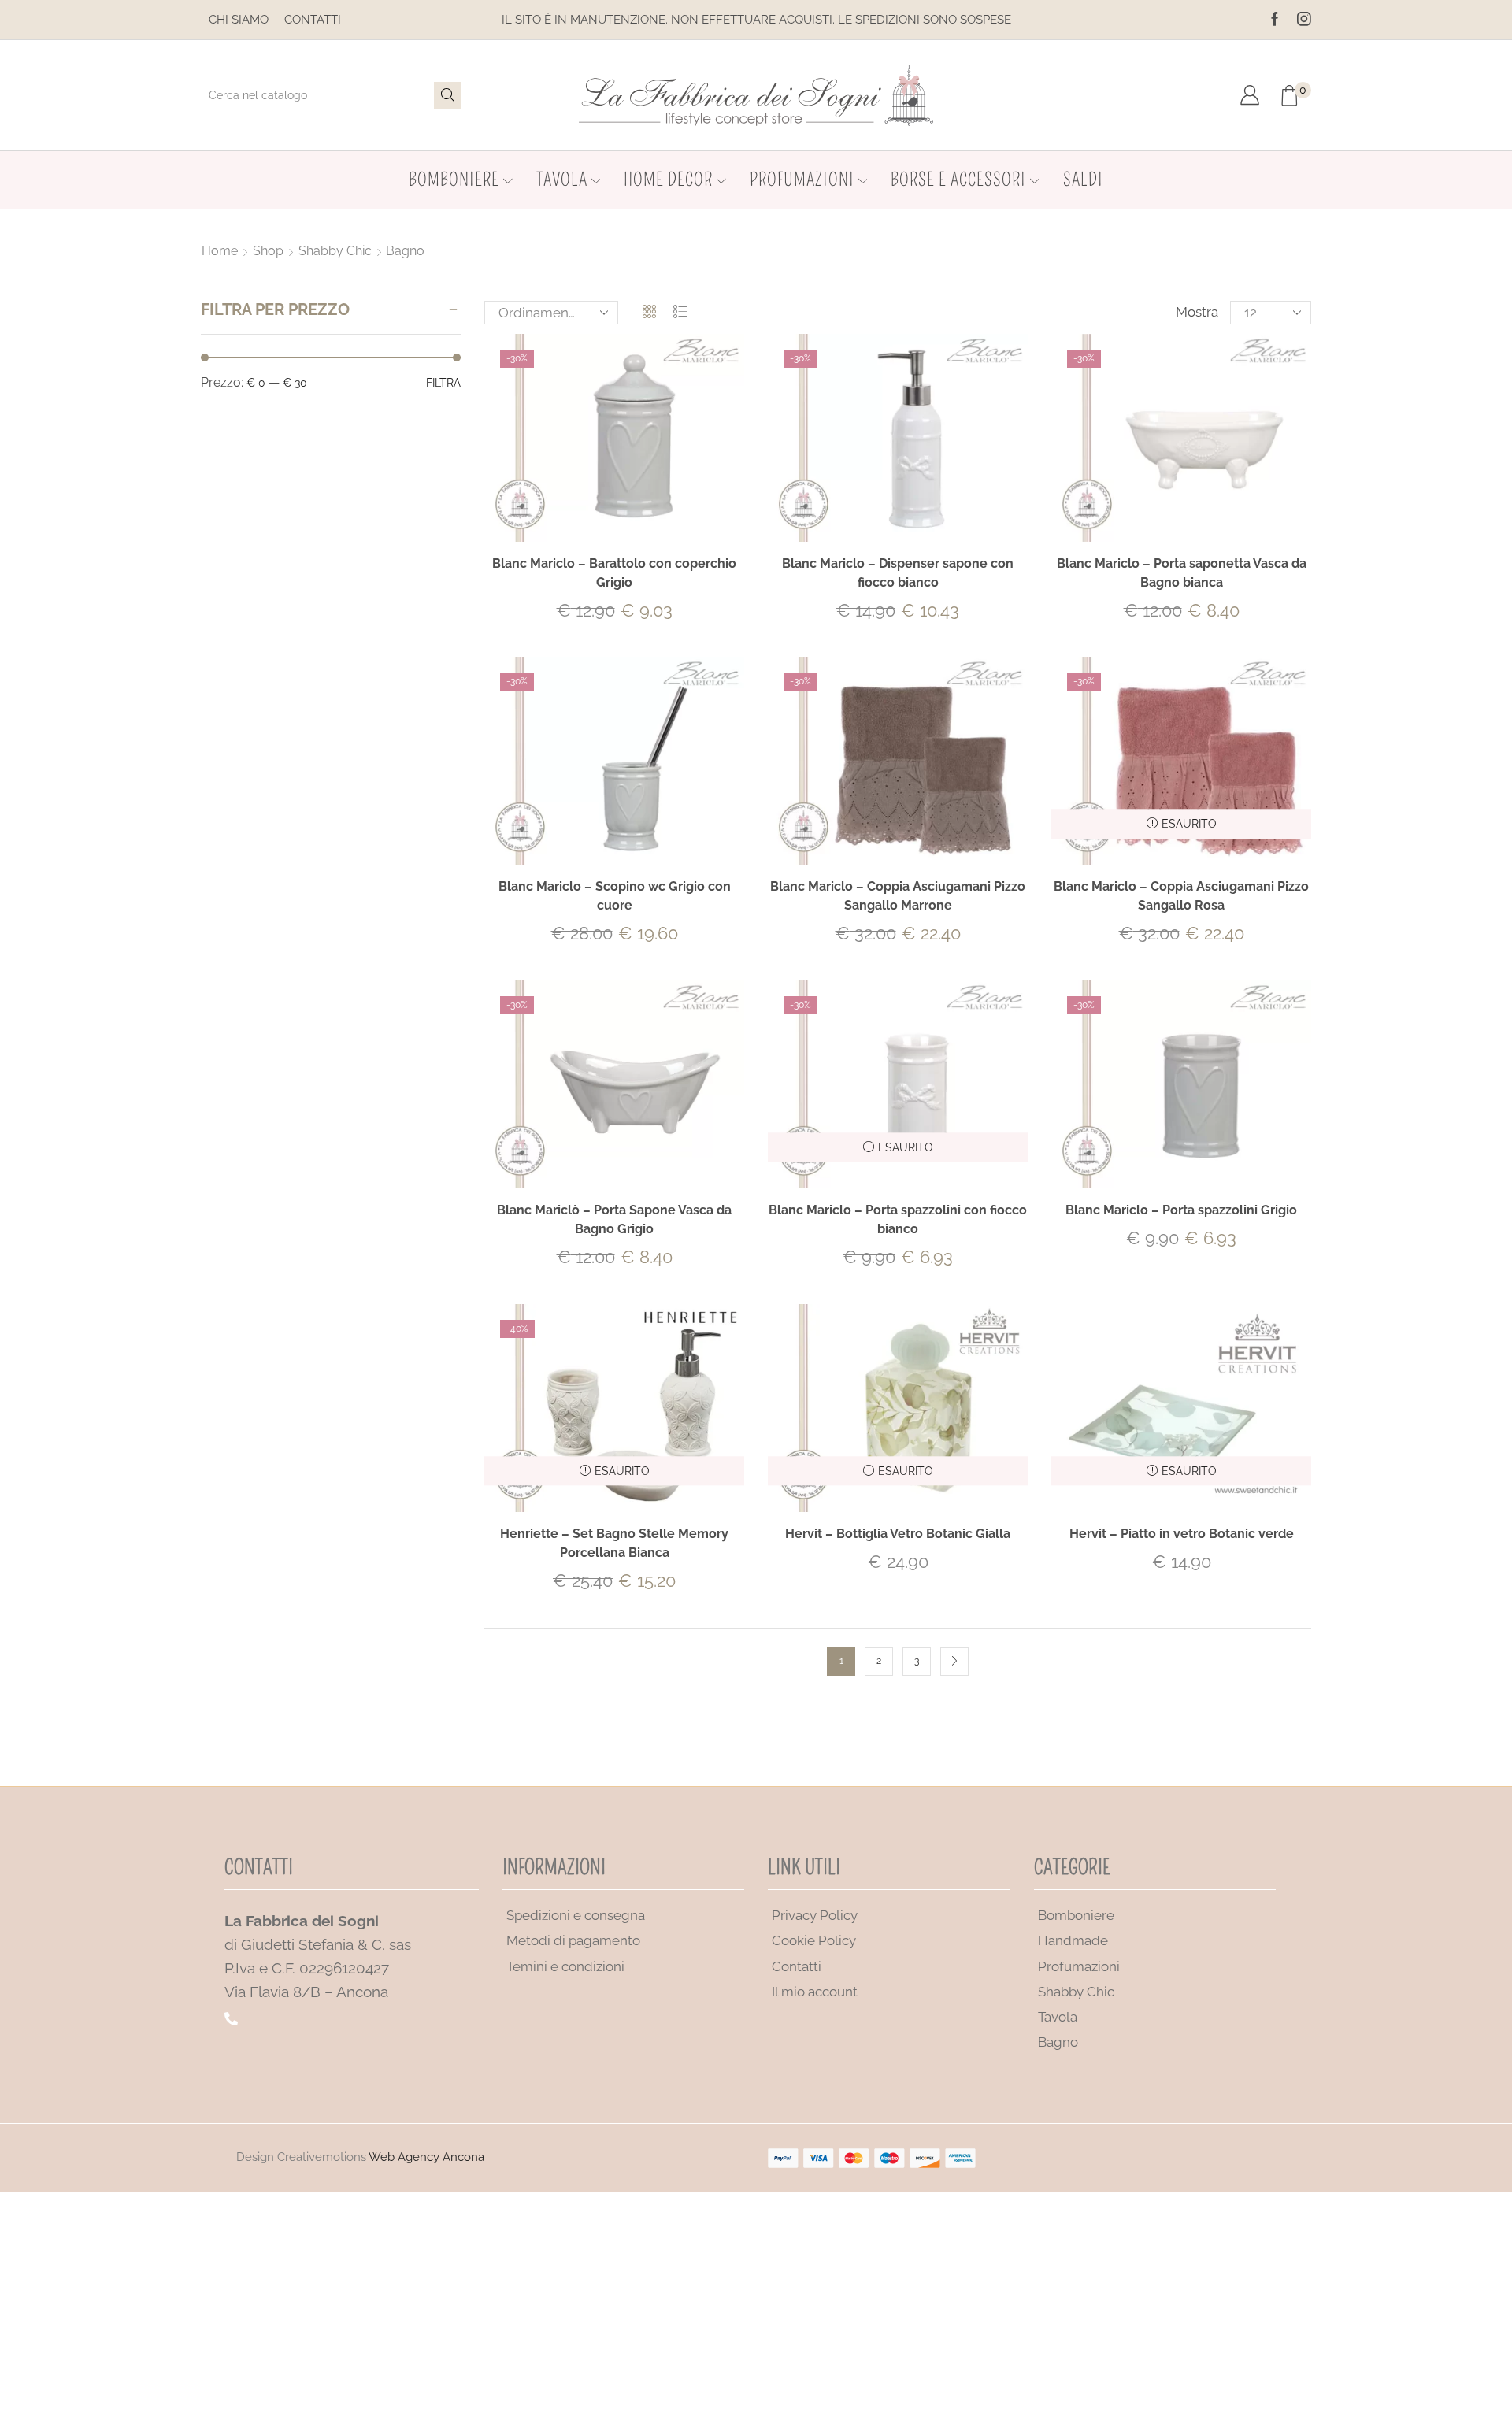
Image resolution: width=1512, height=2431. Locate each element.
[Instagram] (1304, 20)
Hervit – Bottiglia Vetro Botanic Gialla (898, 1534)
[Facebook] (1275, 20)
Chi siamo (239, 20)
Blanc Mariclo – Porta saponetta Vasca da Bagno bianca (1182, 573)
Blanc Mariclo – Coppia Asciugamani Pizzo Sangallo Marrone (898, 896)
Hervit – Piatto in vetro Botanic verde (1182, 1534)
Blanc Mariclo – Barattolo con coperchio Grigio (614, 573)
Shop (268, 251)
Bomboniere (454, 180)
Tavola (562, 180)
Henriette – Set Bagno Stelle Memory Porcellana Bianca (614, 1543)
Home (220, 251)
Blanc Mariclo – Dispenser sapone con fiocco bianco (898, 573)
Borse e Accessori (958, 180)
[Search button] (447, 95)
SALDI (1083, 180)
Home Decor (668, 180)
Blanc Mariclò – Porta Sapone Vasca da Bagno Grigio (614, 1219)
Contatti (313, 20)
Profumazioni (802, 180)
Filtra (443, 383)
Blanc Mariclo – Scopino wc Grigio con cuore (615, 896)
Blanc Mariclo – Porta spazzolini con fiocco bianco (898, 1219)
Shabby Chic (335, 251)
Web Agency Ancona (426, 2157)
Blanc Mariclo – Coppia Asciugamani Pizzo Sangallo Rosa (1181, 896)
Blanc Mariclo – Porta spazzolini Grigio (1181, 1210)
